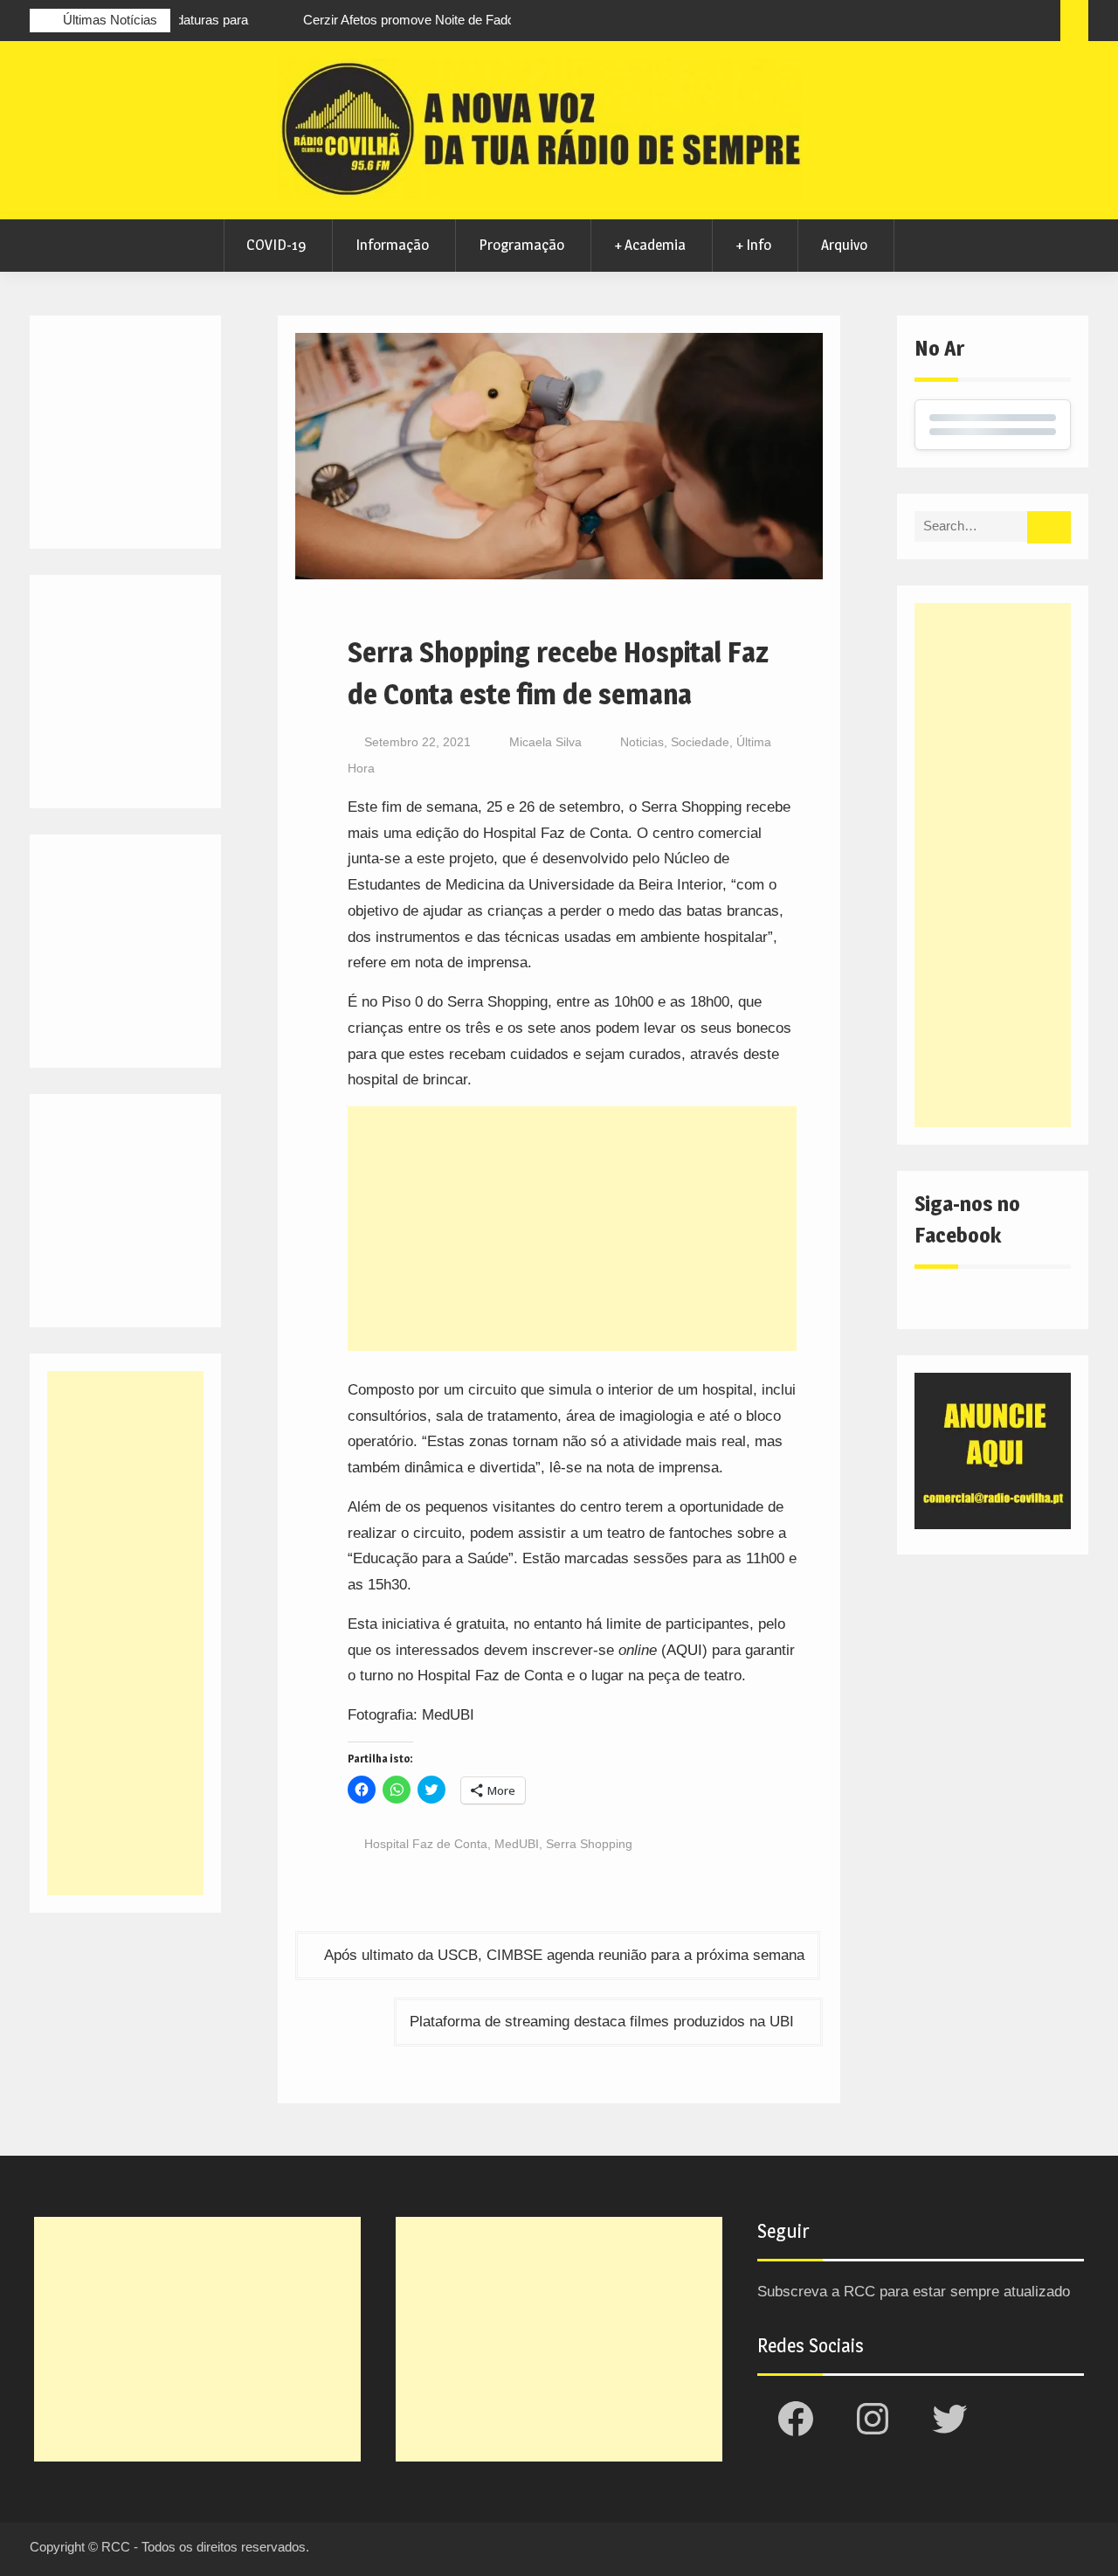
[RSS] (1010, 23)
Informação (392, 245)
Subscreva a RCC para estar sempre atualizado (914, 2292)
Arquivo (844, 245)
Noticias (642, 742)
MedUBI (517, 1844)
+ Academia (650, 245)
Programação (521, 245)
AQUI (684, 1650)
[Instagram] (945, 23)
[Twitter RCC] (977, 23)
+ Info (753, 245)
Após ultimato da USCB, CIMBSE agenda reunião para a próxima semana (564, 1955)
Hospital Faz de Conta (426, 1844)
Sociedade (700, 742)
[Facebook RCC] (913, 23)
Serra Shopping (589, 1844)
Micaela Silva (545, 742)
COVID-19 (276, 245)
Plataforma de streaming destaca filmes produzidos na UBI (602, 2022)
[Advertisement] (573, 1229)
